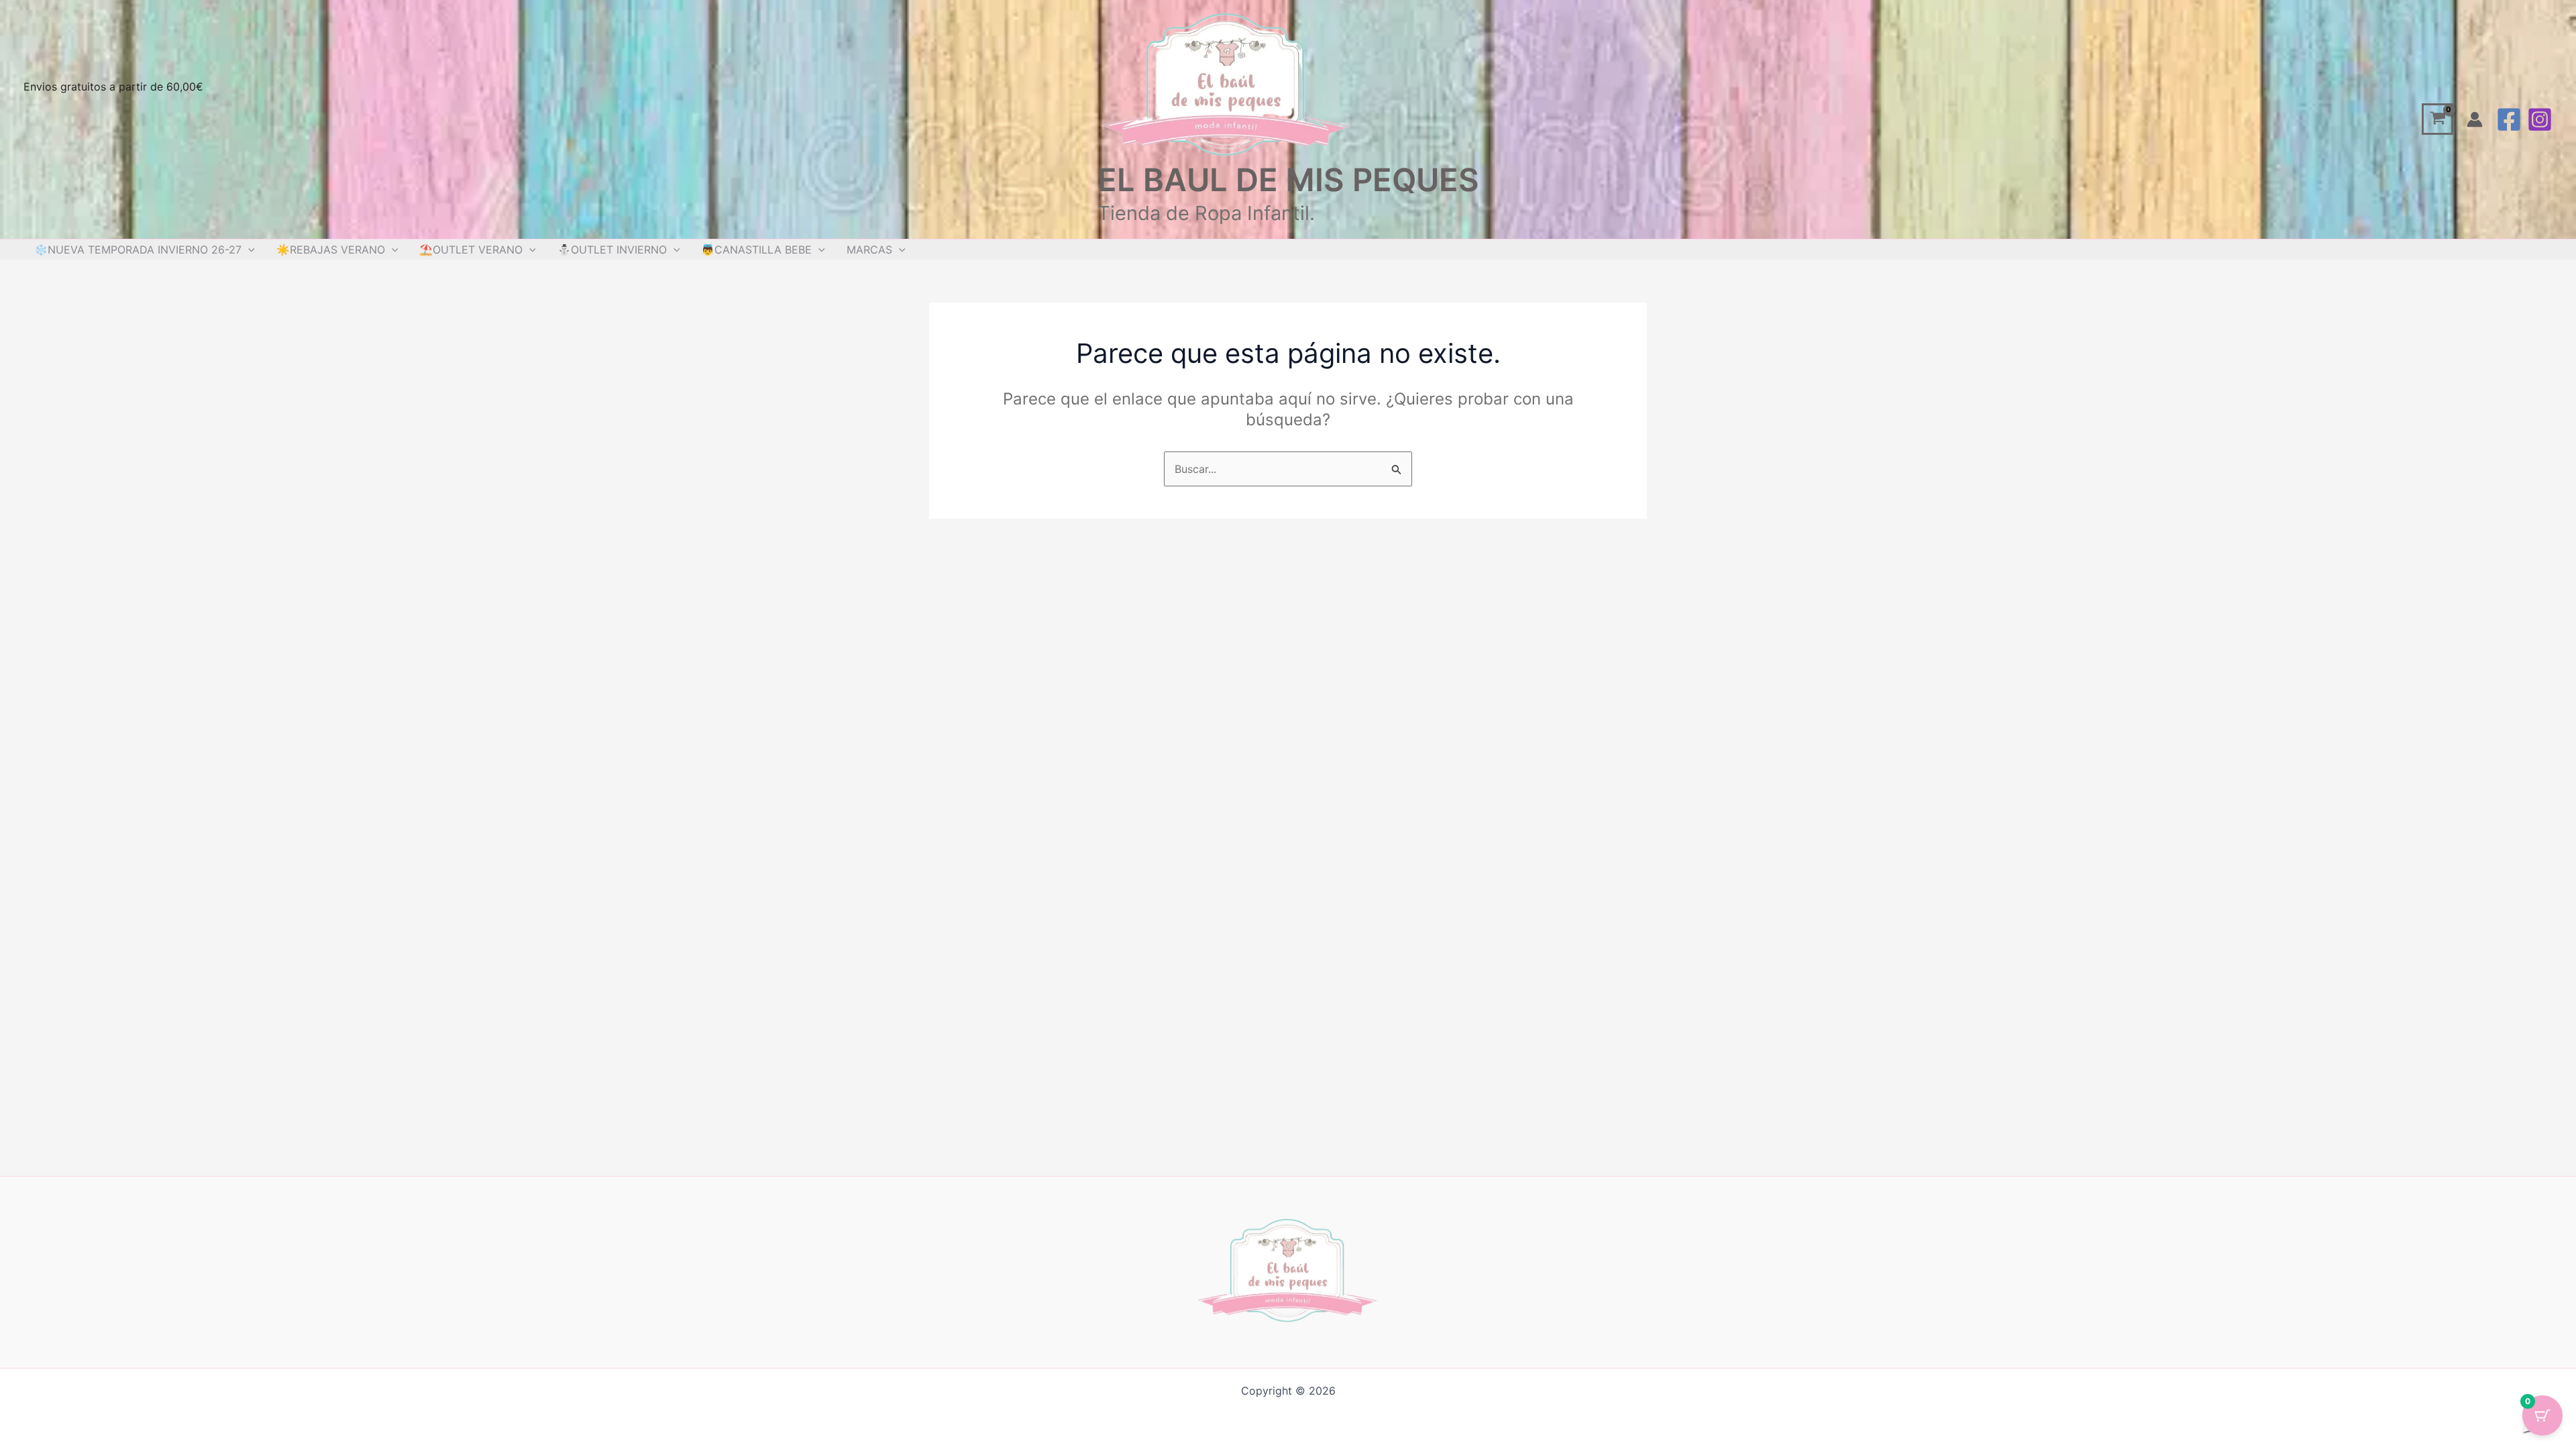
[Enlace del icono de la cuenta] (2475, 119)
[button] (248, 250)
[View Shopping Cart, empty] (2437, 119)
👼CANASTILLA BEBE (756, 250)
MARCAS (869, 250)
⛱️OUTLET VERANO (471, 250)
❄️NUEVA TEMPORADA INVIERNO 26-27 (138, 250)
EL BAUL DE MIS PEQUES (1288, 179)
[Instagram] (2540, 119)
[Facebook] (2509, 119)
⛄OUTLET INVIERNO (612, 250)
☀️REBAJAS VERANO (331, 250)
